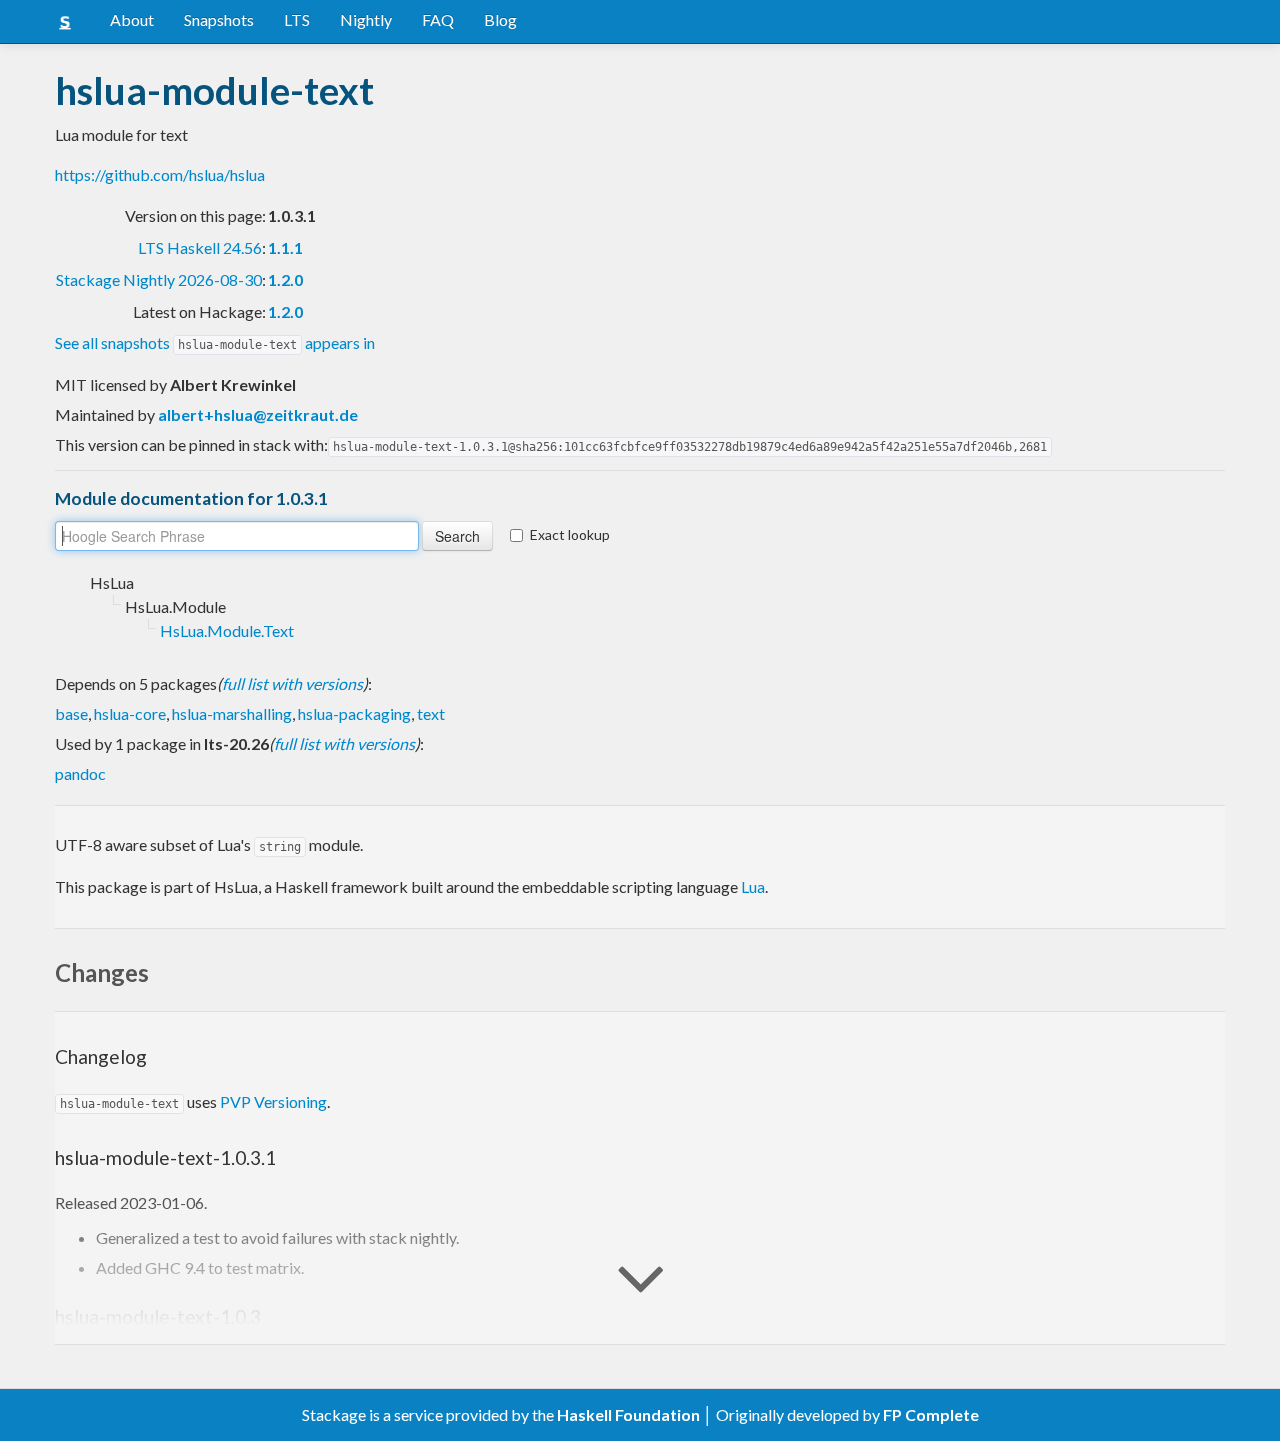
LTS (297, 19)
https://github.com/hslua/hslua (160, 174)
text (431, 713)
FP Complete (931, 1414)
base (71, 713)
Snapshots (219, 19)
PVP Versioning (273, 1101)
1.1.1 (285, 247)
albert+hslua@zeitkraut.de (258, 414)
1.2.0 (285, 279)
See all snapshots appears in (215, 342)
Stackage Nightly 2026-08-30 (159, 279)
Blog (500, 19)
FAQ (438, 19)
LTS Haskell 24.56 (200, 247)
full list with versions (292, 683)
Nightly (366, 19)
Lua (753, 886)
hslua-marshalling (232, 713)
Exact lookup (570, 534)
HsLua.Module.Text (227, 630)
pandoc (80, 773)
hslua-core (130, 713)
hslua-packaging (354, 713)
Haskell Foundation (628, 1414)
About (132, 19)
